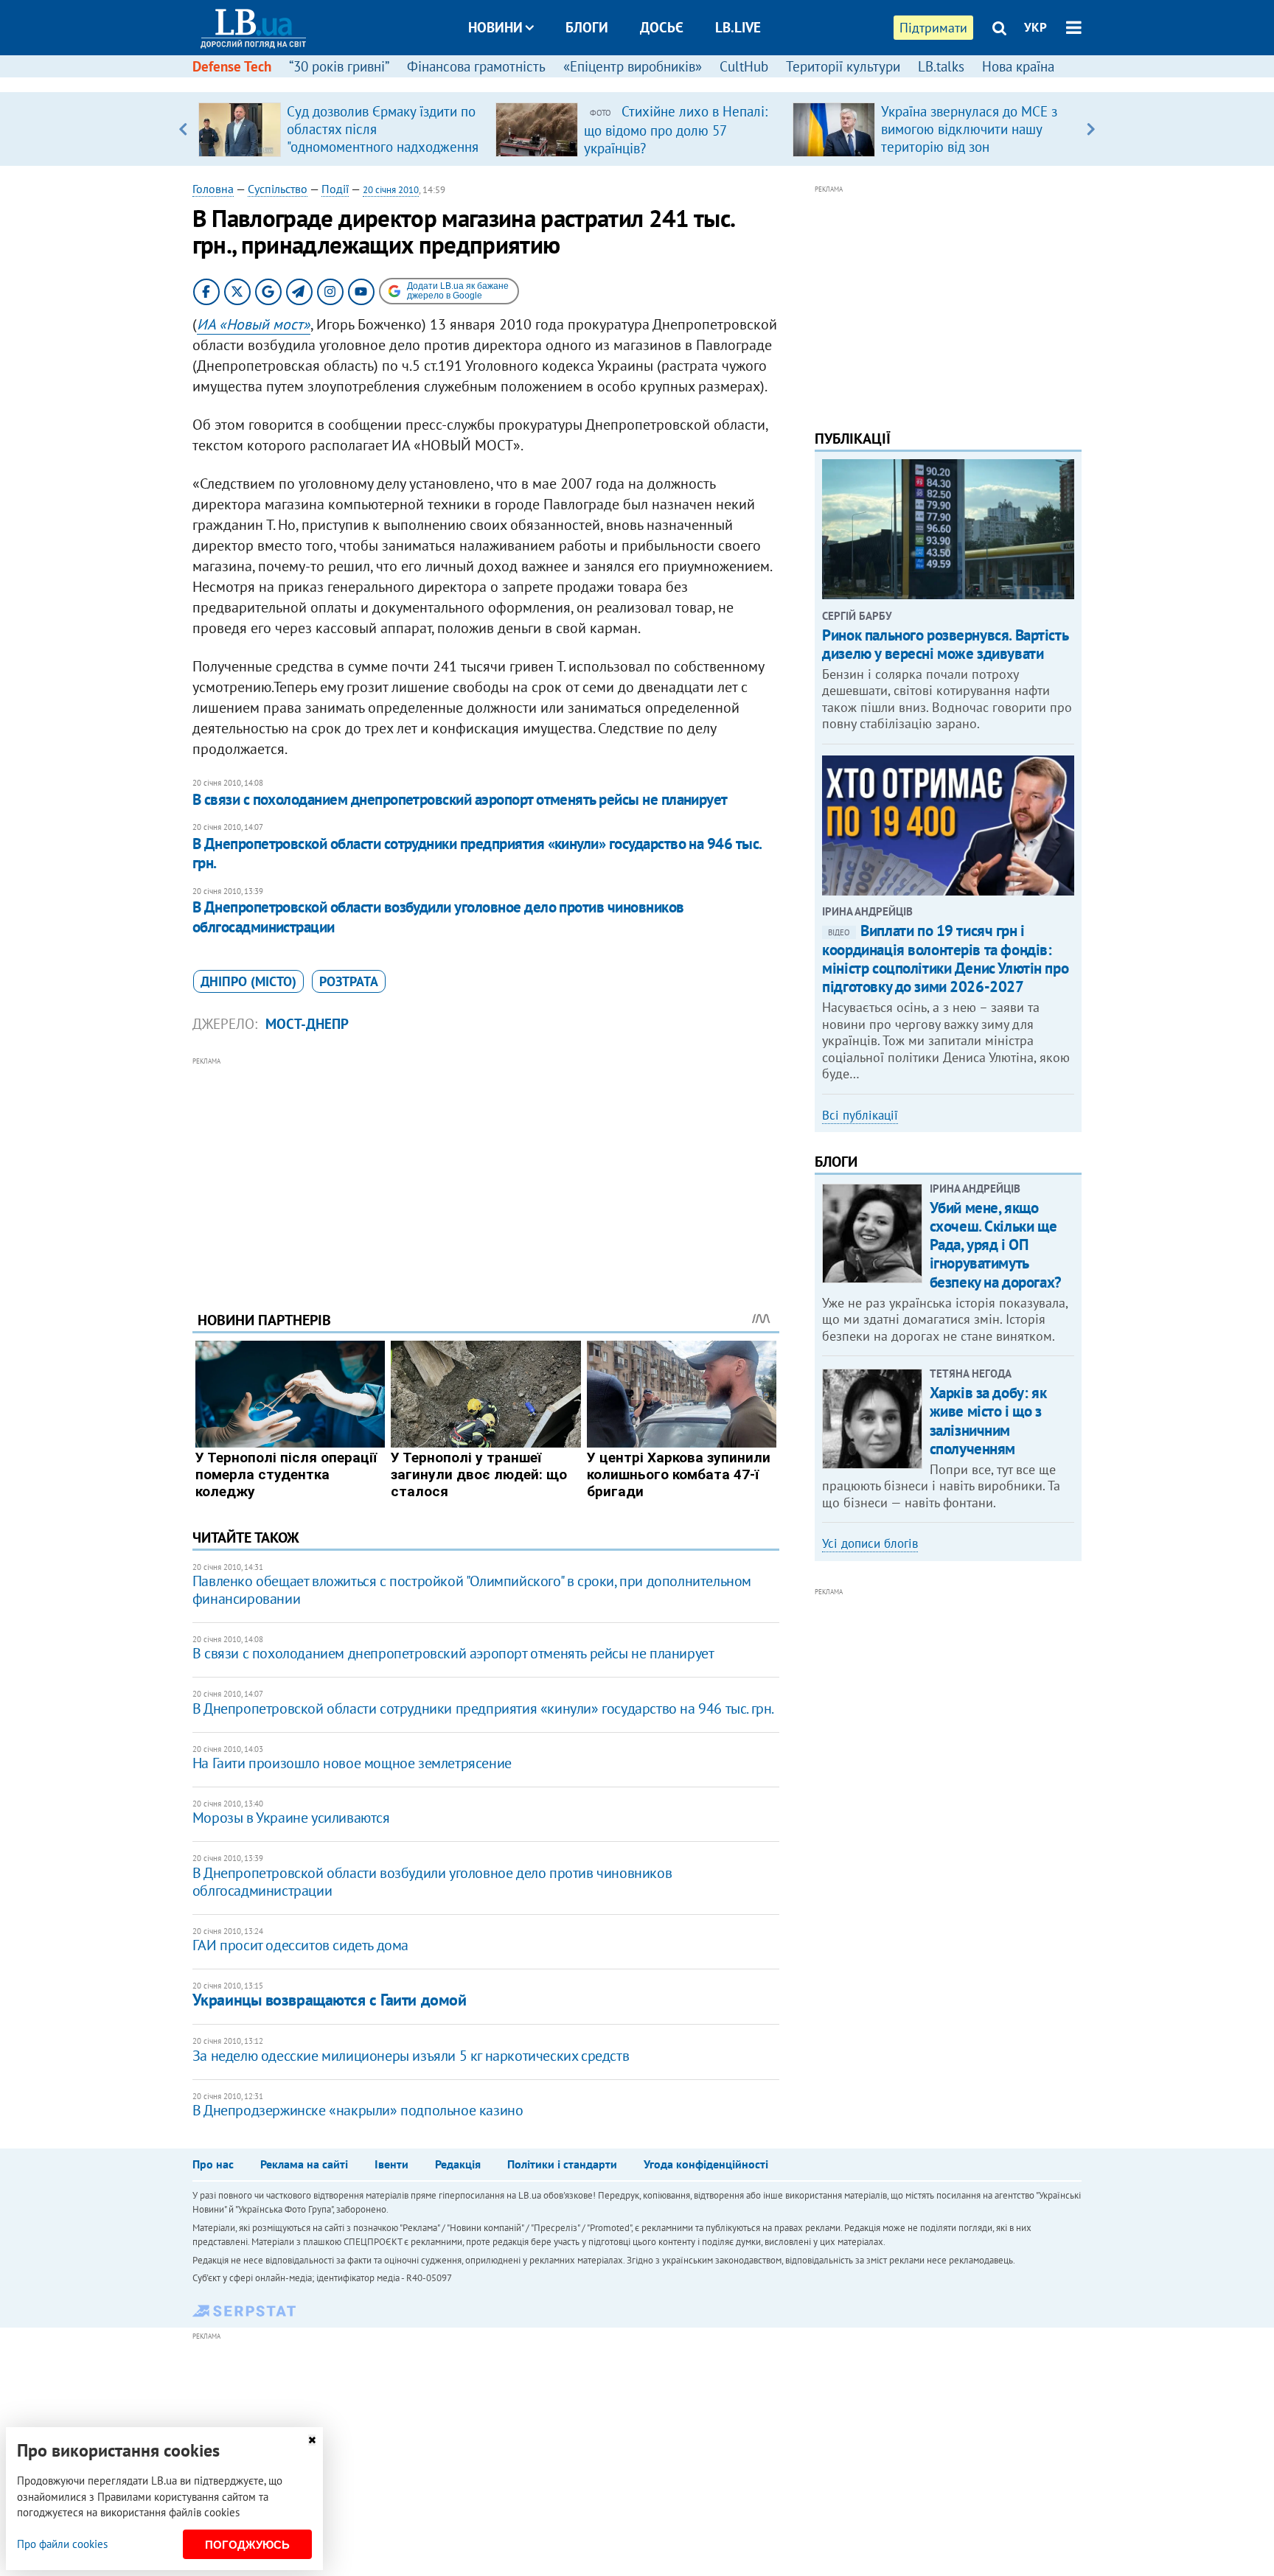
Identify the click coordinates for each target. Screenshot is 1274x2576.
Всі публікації (860, 1115)
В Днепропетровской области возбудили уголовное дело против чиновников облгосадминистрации (438, 917)
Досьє (662, 27)
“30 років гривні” (339, 66)
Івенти (391, 2164)
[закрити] (312, 2440)
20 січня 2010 (391, 190)
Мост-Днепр (307, 1024)
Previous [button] (183, 129)
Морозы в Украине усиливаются (291, 1818)
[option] (341, 129)
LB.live (738, 27)
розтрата (349, 981)
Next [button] (1091, 129)
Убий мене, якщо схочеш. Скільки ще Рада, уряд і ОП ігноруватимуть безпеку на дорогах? (996, 1245)
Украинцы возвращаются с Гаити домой (330, 2000)
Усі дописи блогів (870, 1543)
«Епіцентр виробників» (633, 66)
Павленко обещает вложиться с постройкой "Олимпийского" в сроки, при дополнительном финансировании (472, 1590)
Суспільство (278, 189)
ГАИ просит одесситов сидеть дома (300, 1945)
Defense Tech (232, 66)
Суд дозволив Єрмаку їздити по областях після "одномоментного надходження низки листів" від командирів (383, 138)
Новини (495, 27)
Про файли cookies (62, 2544)
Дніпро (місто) (248, 981)
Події (335, 189)
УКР (1035, 27)
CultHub (744, 66)
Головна (213, 189)
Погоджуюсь (247, 2545)
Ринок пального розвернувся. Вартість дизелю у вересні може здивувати (945, 644)
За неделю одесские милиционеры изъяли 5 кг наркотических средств (411, 2056)
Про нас (213, 2164)
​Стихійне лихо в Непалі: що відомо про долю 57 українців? (676, 130)
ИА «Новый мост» (254, 324)
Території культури (843, 66)
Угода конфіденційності (706, 2164)
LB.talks (941, 66)
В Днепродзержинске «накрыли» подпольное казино (358, 2110)
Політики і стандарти (562, 2164)
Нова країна (1018, 66)
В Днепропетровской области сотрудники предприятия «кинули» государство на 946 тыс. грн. (477, 853)
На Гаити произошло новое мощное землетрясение (352, 1763)
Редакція (458, 2164)
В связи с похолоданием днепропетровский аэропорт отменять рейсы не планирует (460, 799)
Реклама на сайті (304, 2164)
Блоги (587, 27)
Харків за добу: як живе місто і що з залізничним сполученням (988, 1421)
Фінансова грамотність (476, 66)
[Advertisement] (486, 1173)
